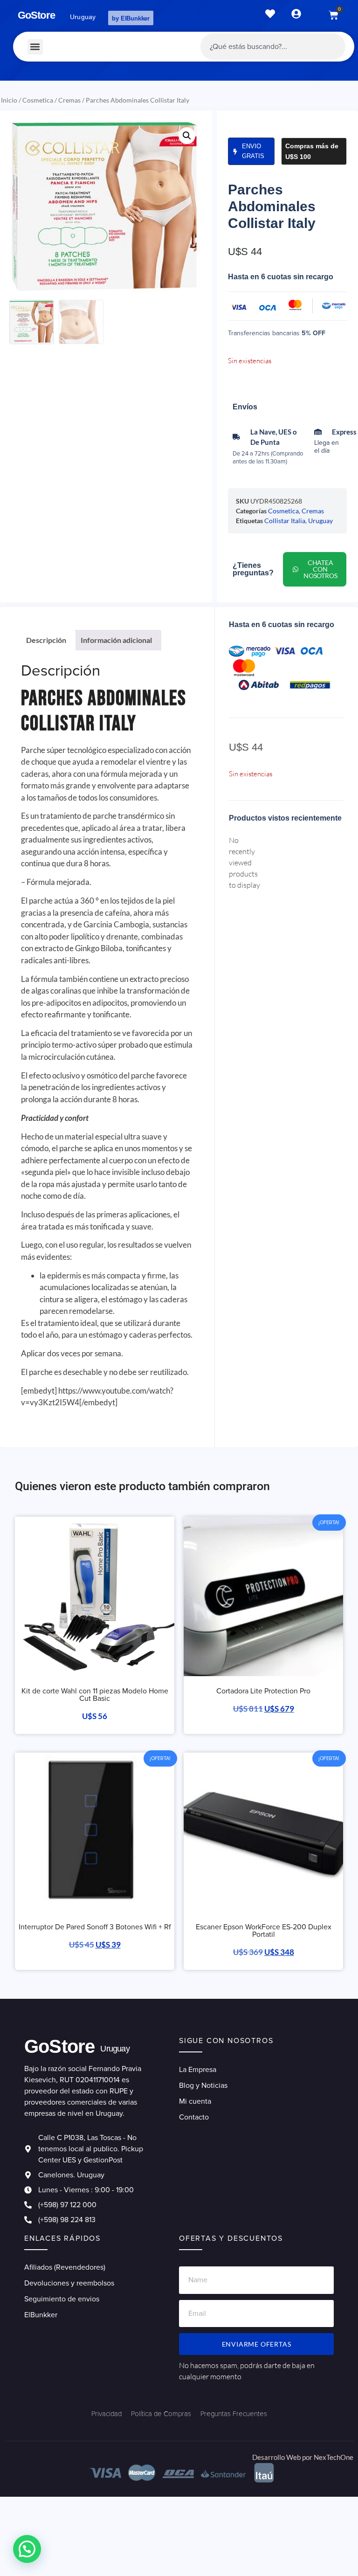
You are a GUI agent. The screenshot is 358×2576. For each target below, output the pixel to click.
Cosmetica (38, 100)
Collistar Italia (285, 521)
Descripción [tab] (46, 640)
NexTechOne (334, 2457)
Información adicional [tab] (116, 640)
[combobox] (273, 47)
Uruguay (320, 521)
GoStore (36, 15)
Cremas (69, 100)
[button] (35, 47)
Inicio (9, 100)
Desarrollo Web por (283, 2457)
